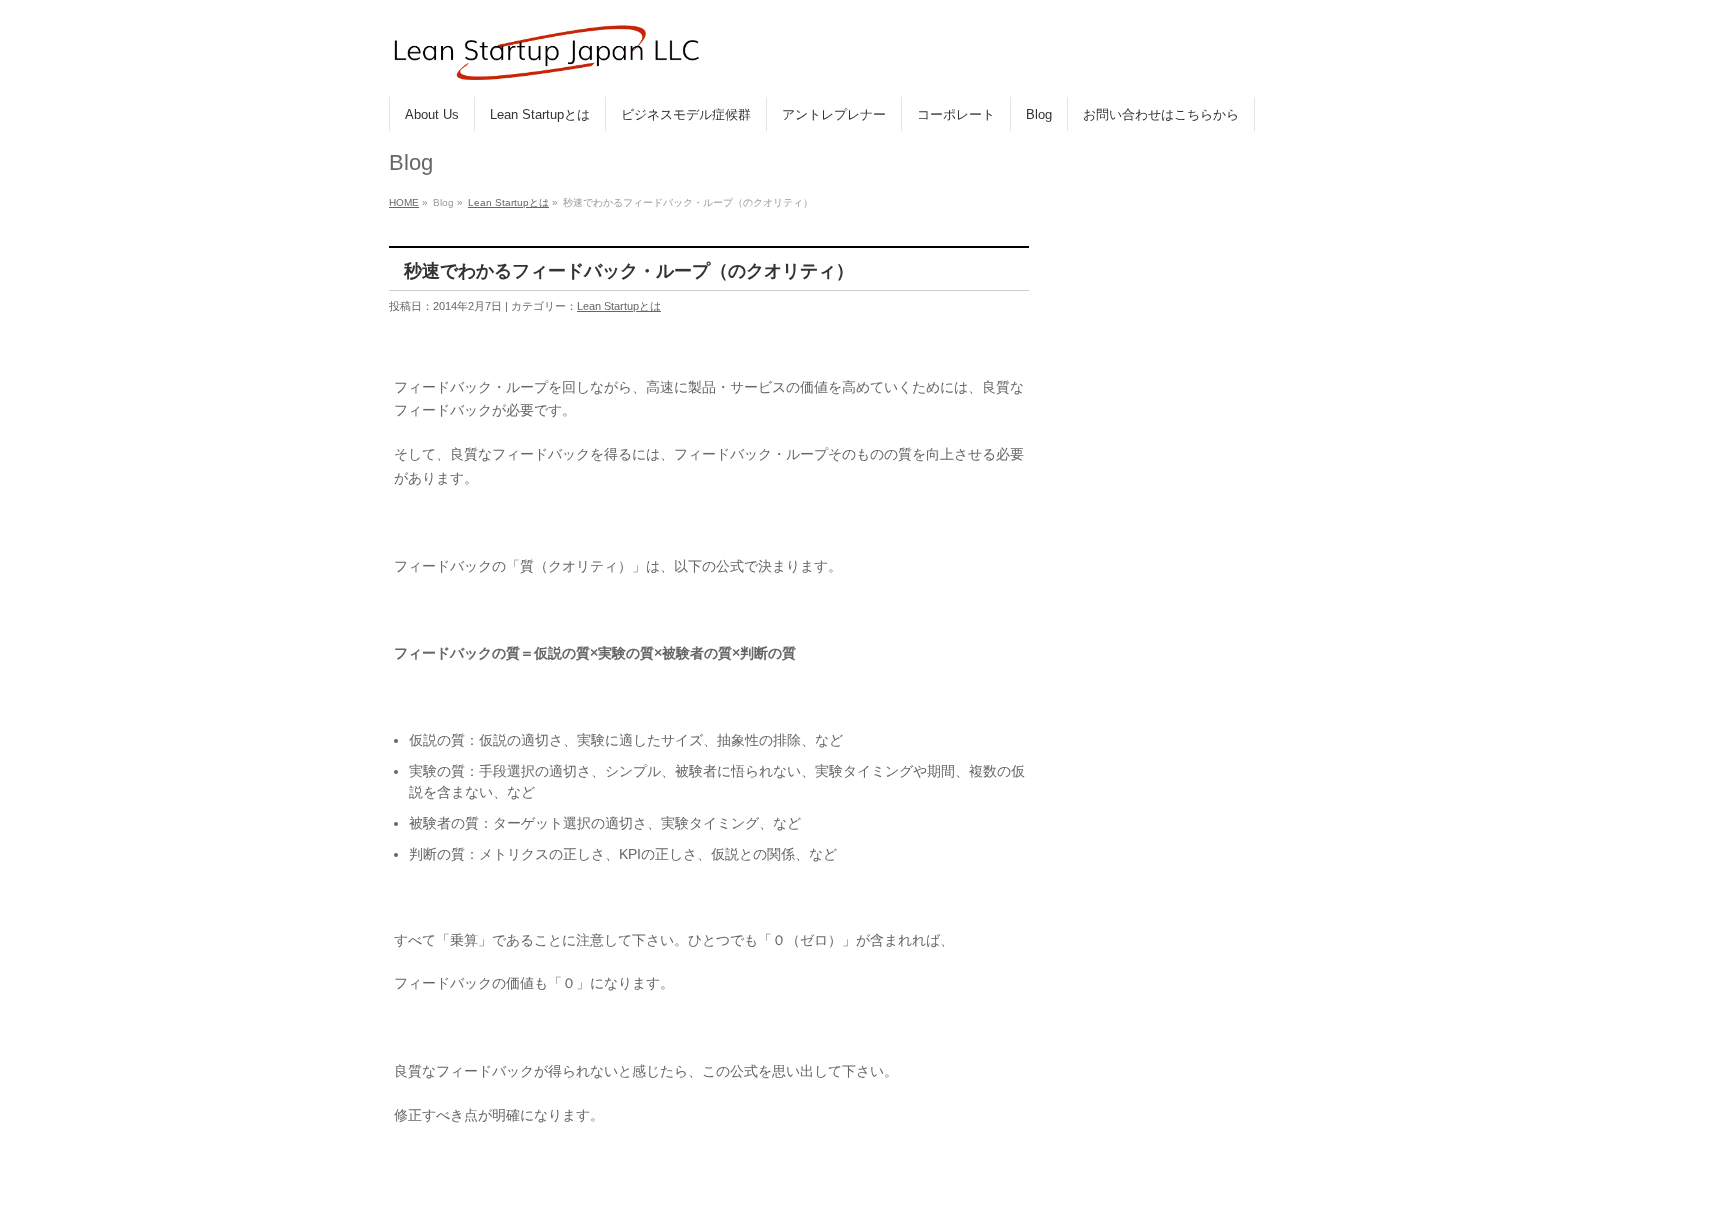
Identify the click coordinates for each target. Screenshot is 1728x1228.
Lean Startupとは (508, 202)
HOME (404, 202)
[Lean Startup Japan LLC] (545, 59)
